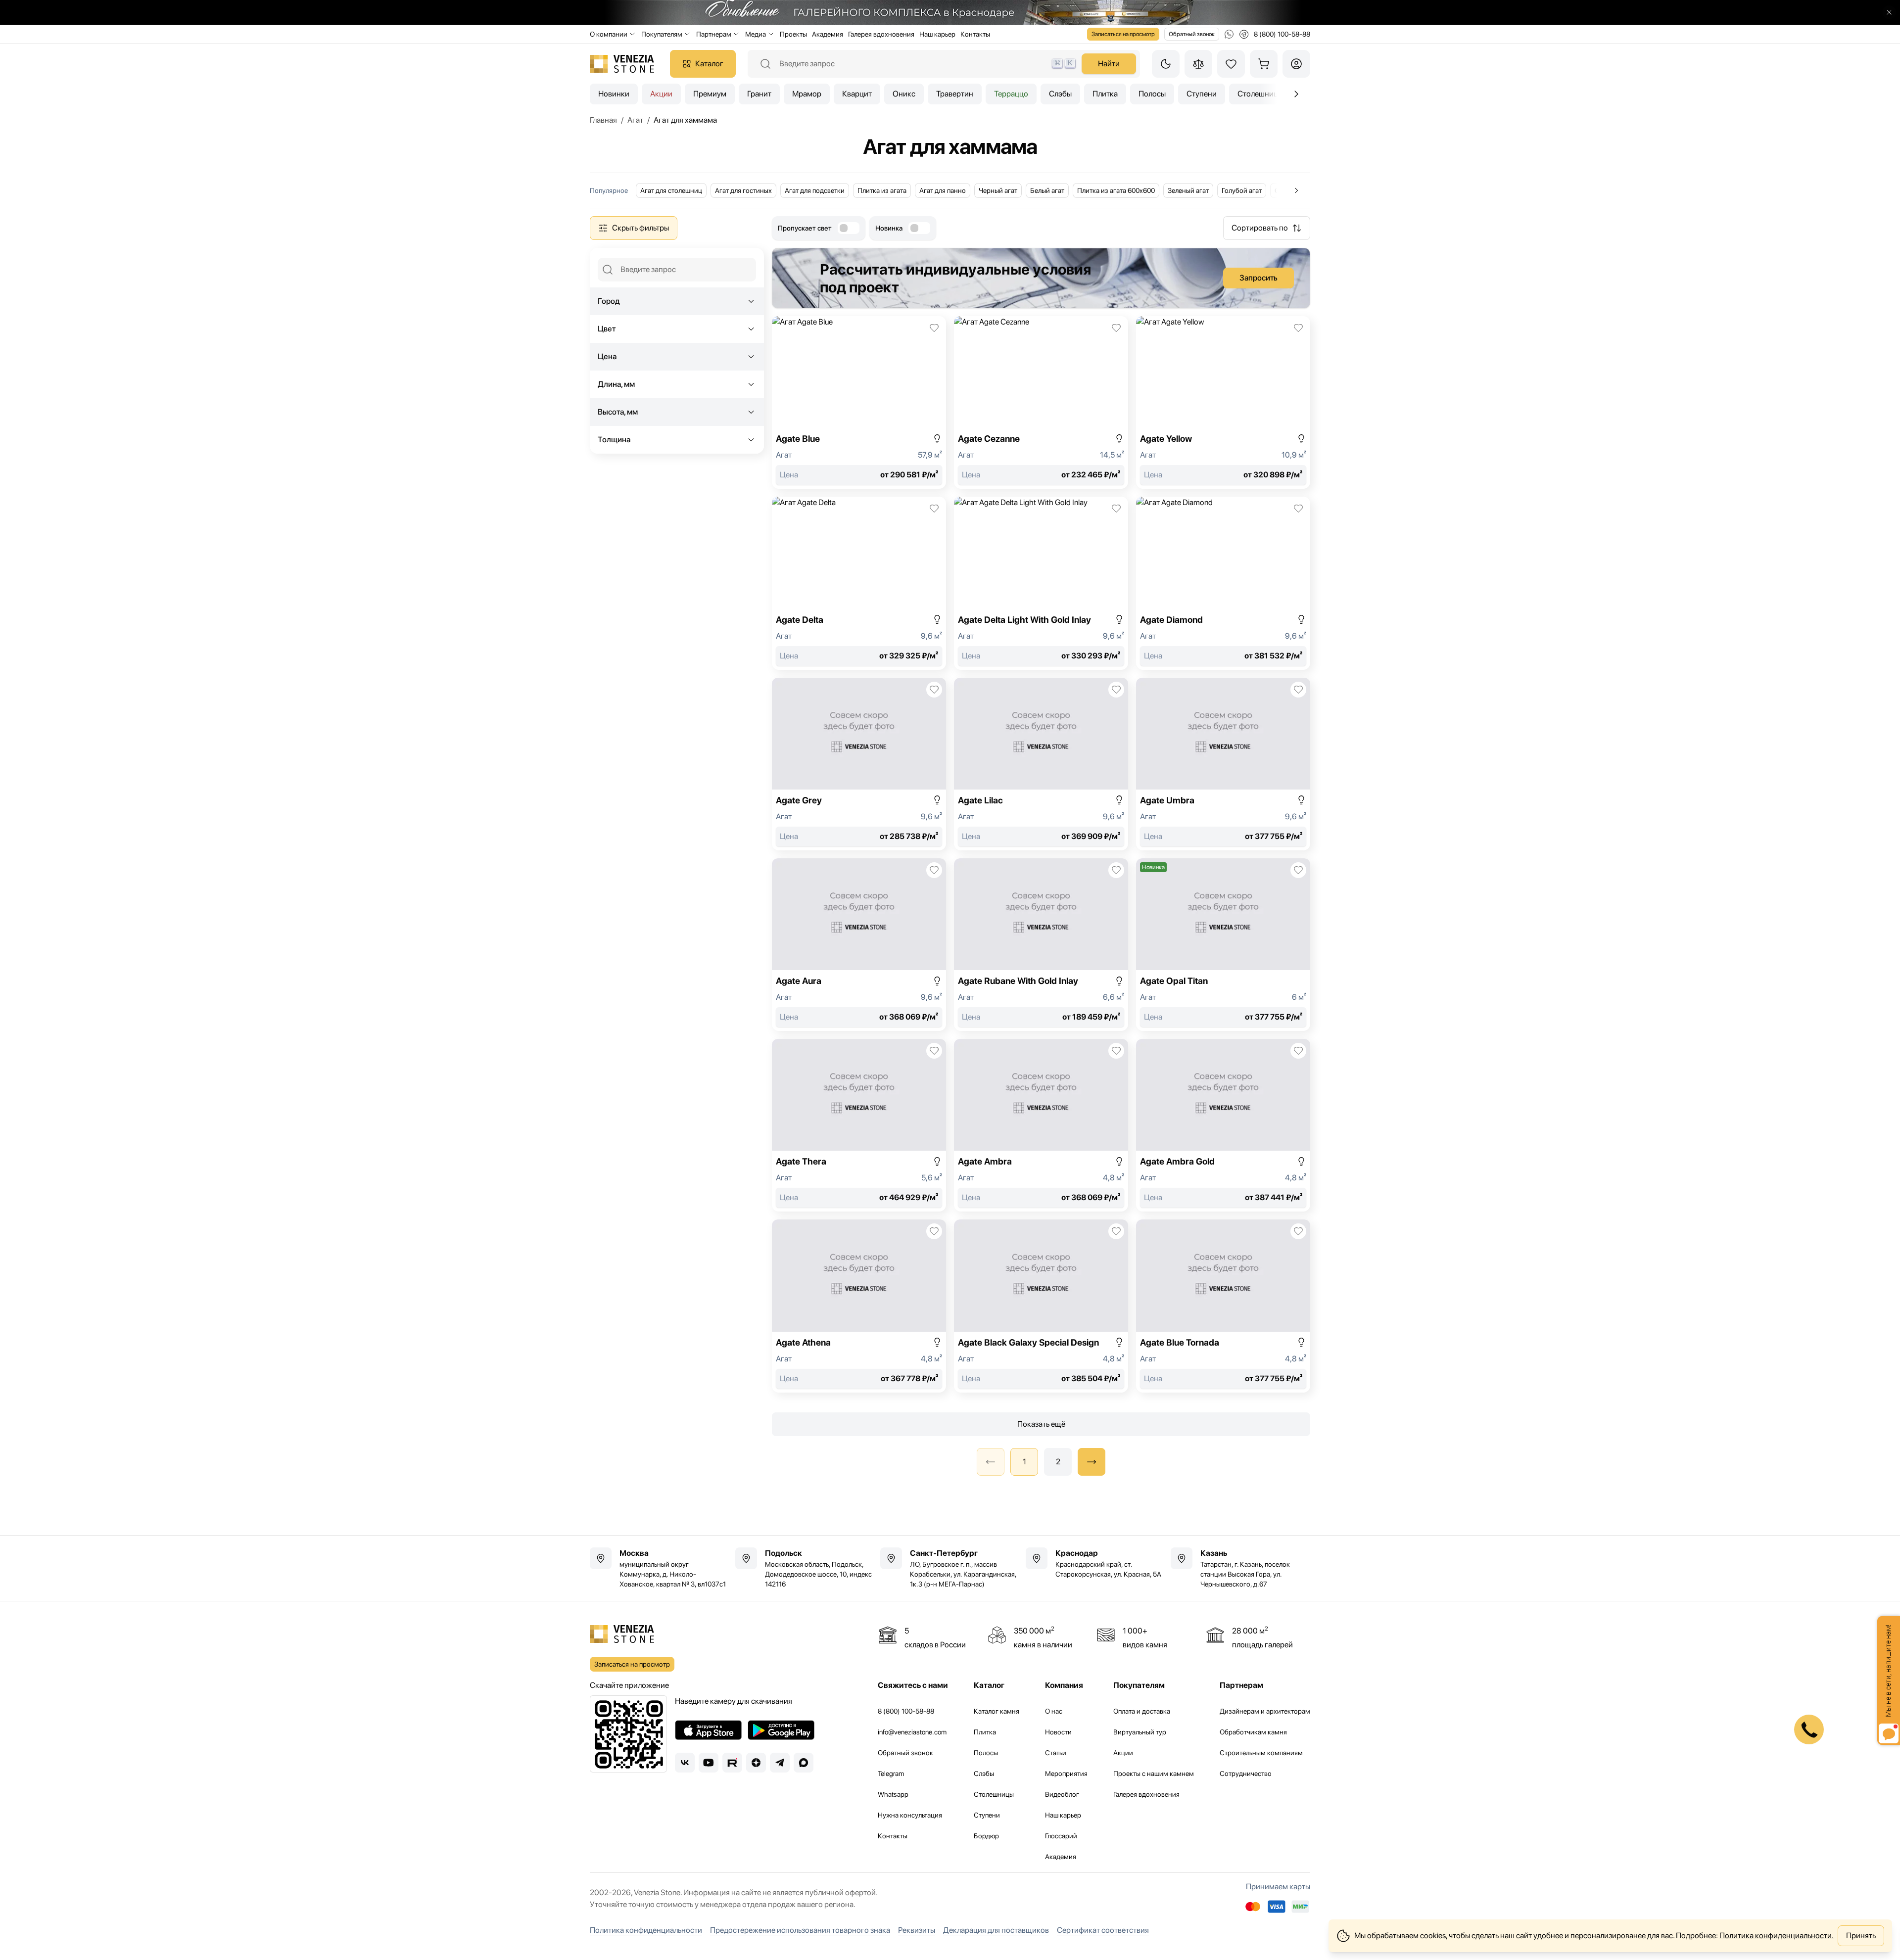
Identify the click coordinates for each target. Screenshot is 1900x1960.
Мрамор (807, 94)
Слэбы (1060, 94)
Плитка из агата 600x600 (1116, 190)
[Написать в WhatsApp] (1229, 34)
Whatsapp (893, 1794)
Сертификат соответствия (1103, 1930)
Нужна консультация (910, 1815)
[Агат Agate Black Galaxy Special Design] (1041, 1306)
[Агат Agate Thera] (859, 1125)
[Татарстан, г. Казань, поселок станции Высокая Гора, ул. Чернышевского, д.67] (1240, 1568)
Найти (1109, 64)
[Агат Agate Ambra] (1041, 1125)
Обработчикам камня (1253, 1732)
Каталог (709, 64)
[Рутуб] (732, 1763)
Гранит (759, 94)
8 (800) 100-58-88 (906, 1711)
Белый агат (1047, 190)
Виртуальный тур (1140, 1732)
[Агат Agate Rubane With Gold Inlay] (1041, 945)
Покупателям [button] (662, 34)
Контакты (975, 34)
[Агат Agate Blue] (859, 402)
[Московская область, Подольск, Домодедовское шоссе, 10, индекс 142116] (805, 1568)
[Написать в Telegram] (1244, 34)
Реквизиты (917, 1930)
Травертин (955, 94)
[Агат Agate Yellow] (1223, 402)
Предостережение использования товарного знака (800, 1930)
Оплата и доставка (1142, 1711)
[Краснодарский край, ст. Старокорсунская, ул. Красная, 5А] (1095, 1563)
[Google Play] (781, 1730)
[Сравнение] (1198, 64)
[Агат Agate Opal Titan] (1223, 945)
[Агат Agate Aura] (859, 945)
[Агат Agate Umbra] (1223, 764)
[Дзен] (756, 1763)
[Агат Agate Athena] (859, 1306)
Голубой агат (1242, 190)
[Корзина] (1264, 64)
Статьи (1056, 1753)
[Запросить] (1041, 278)
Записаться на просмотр (1123, 34)
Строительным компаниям (1261, 1753)
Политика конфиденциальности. (1777, 1936)
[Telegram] (780, 1763)
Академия (828, 34)
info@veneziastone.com (912, 1732)
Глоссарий (1061, 1836)
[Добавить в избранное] (934, 328)
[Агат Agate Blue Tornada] (1223, 1306)
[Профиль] (1296, 64)
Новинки (614, 94)
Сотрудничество (1246, 1773)
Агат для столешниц (671, 190)
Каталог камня (997, 1711)
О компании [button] (609, 34)
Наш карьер (937, 34)
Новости (1058, 1732)
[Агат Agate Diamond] (1223, 583)
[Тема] (1166, 64)
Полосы (1152, 94)
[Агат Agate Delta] (859, 583)
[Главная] (622, 64)
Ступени (1202, 94)
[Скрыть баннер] (1889, 12)
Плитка (1105, 94)
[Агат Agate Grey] (859, 764)
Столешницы (994, 1794)
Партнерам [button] (714, 34)
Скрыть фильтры (641, 228)
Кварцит (857, 94)
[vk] (685, 1763)
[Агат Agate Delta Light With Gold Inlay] (1041, 583)
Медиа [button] (756, 34)
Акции (661, 94)
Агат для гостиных (743, 190)
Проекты (793, 34)
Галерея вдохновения (881, 34)
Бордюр (986, 1836)
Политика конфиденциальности (646, 1930)
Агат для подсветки (815, 190)
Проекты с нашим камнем (1154, 1773)
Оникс (904, 94)
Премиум (710, 94)
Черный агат (998, 190)
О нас (1054, 1711)
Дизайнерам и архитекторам (1265, 1711)
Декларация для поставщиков (996, 1930)
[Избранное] (1231, 64)
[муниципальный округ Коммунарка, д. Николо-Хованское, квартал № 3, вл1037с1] (660, 1568)
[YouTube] (709, 1763)
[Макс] (804, 1763)
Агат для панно (943, 190)
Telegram (891, 1773)
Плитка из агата (882, 190)
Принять (1861, 1936)
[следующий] (1092, 1462)
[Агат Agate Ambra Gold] (1223, 1125)
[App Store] (708, 1730)
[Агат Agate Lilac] (1041, 764)
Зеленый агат (1188, 190)
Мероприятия (1066, 1773)
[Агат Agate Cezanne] (1041, 402)
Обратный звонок (1192, 34)
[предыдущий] (1296, 94)
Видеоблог (1062, 1794)
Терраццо (1011, 94)
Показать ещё (1041, 1424)
